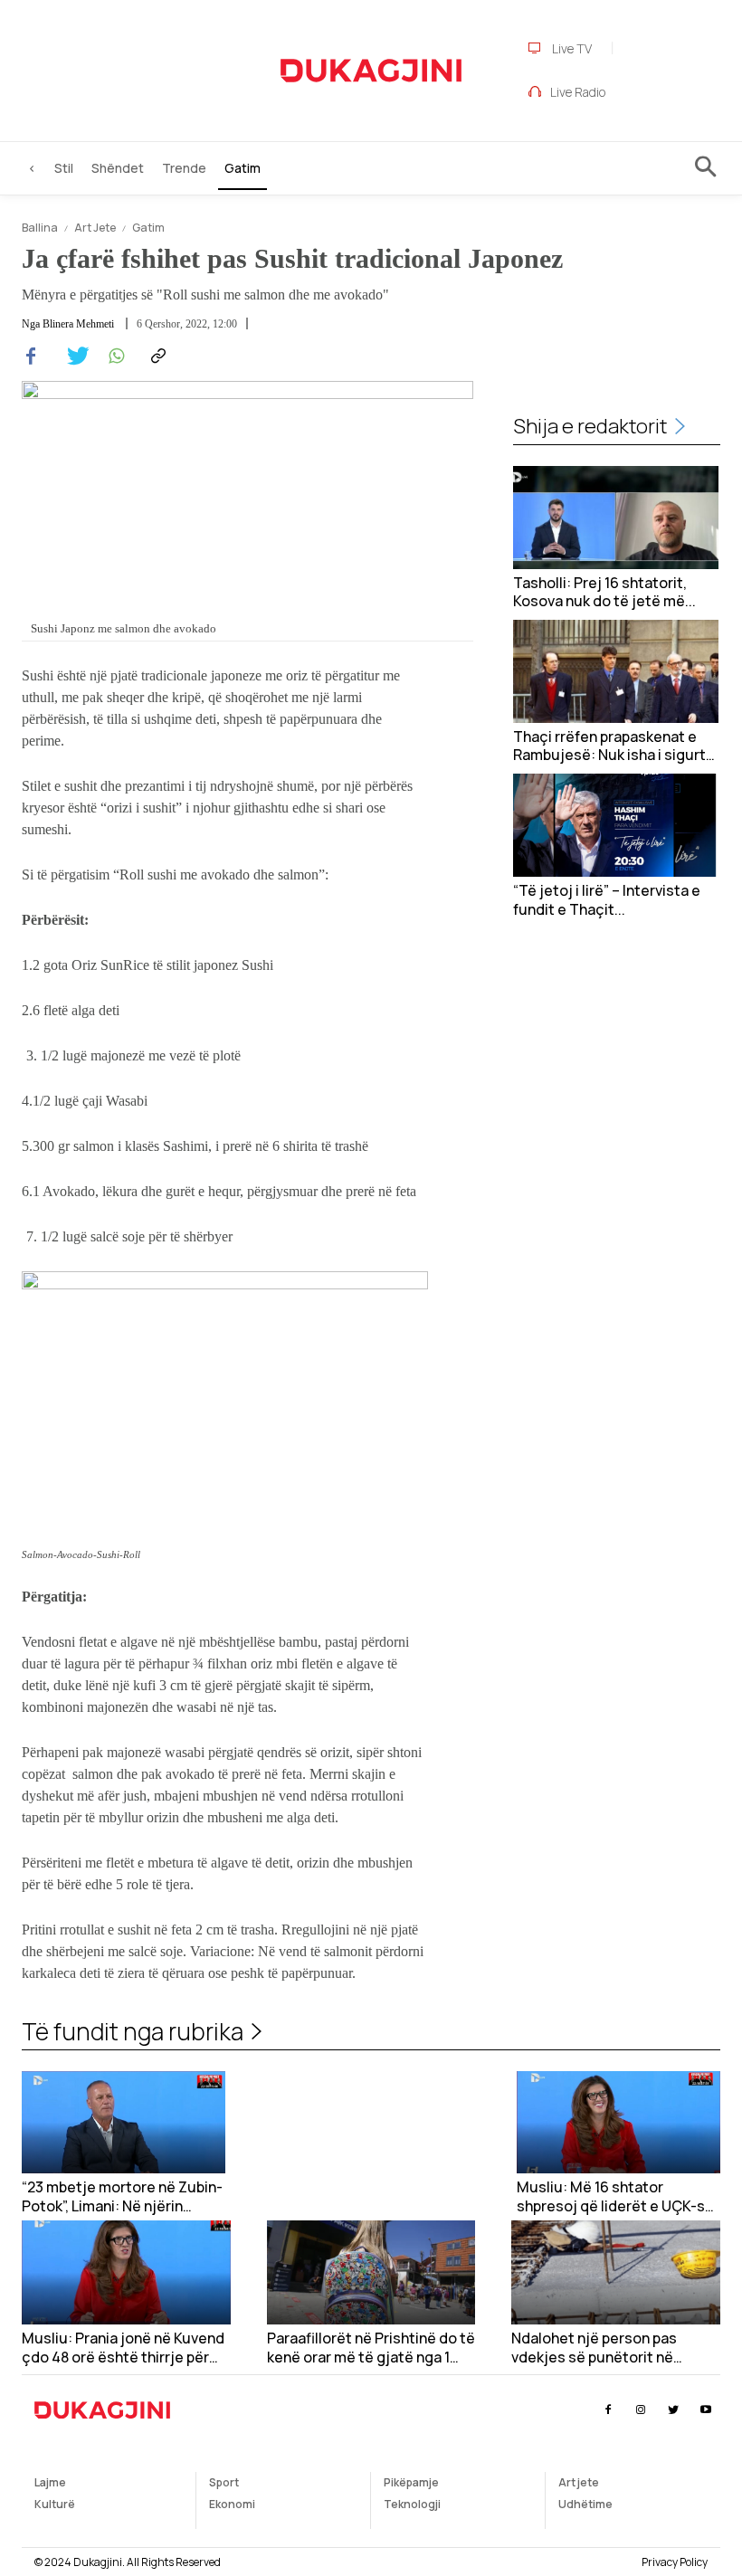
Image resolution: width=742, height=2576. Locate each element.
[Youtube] (706, 2410)
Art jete (579, 2482)
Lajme (50, 2482)
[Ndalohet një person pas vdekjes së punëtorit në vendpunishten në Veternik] (616, 2272)
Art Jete (95, 228)
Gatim (148, 228)
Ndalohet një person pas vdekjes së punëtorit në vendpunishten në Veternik (602, 2348)
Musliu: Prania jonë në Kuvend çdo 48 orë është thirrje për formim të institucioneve (123, 2348)
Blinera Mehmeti (78, 324)
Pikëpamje (411, 2482)
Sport (224, 2482)
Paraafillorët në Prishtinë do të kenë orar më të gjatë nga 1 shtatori (371, 2348)
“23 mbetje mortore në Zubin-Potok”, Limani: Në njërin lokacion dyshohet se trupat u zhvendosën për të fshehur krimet (124, 2197)
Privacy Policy (675, 2562)
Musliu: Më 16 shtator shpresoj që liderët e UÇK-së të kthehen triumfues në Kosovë (615, 2197)
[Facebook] (31, 356)
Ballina (40, 228)
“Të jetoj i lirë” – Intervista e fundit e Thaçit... (607, 900)
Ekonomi (232, 2504)
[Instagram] (640, 2410)
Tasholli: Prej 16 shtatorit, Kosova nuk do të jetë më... (604, 593)
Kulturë (55, 2504)
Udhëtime (585, 2504)
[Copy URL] (156, 356)
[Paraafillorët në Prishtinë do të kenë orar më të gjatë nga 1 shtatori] (371, 2272)
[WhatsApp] (114, 356)
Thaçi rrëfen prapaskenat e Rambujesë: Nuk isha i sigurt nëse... (609, 746)
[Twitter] (72, 356)
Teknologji (412, 2504)
